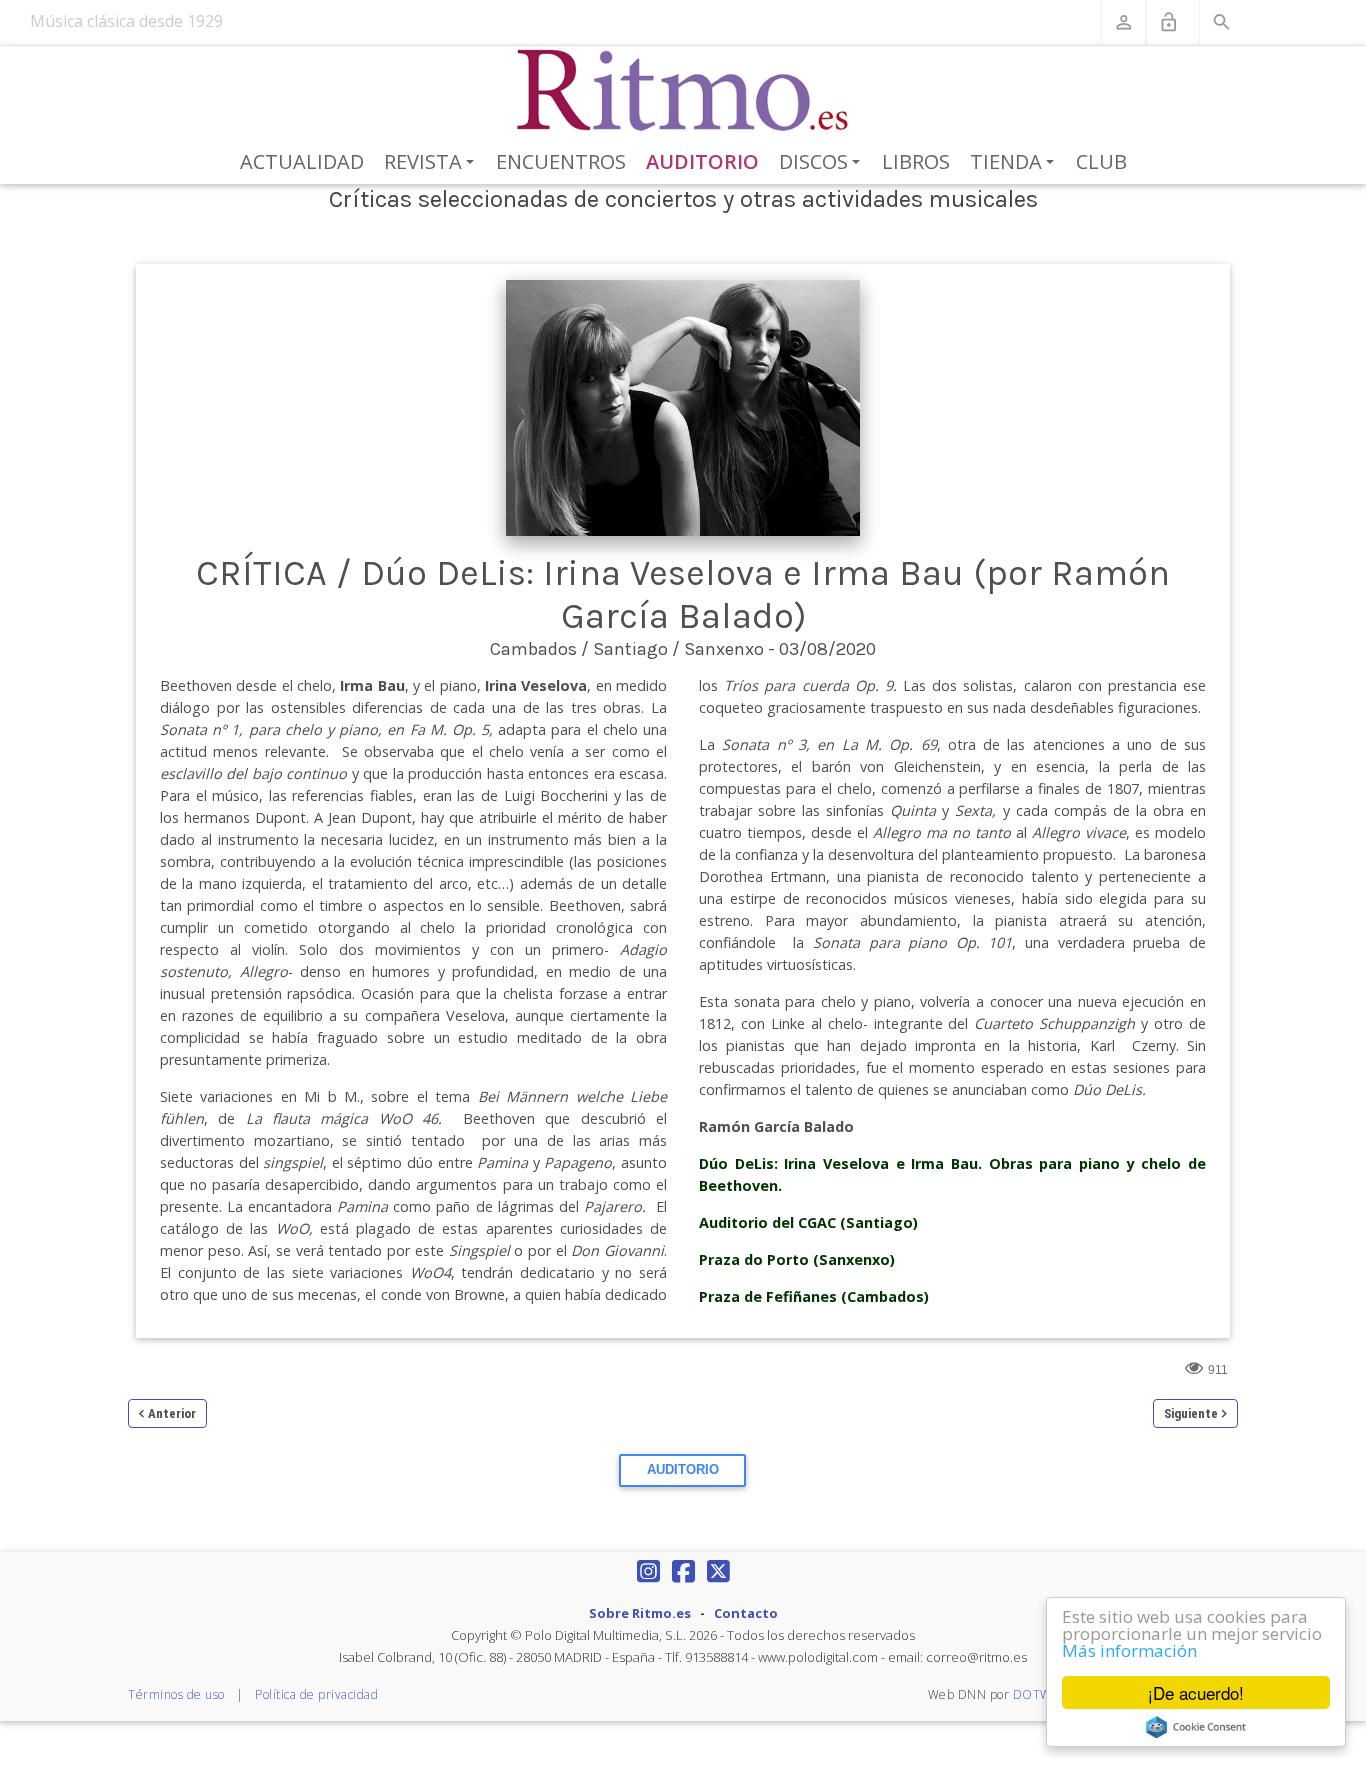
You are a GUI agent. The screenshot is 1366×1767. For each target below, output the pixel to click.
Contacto (746, 1613)
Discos (823, 163)
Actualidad (302, 161)
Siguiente (1191, 1413)
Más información (1129, 1650)
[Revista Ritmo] (683, 91)
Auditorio (702, 161)
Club (1101, 161)
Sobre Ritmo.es (640, 1613)
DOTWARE (1044, 1694)
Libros (916, 161)
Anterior (172, 1413)
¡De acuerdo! (1196, 1692)
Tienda (1015, 163)
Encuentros (561, 161)
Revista (432, 163)
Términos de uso (176, 1694)
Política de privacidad (316, 1694)
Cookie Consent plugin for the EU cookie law (1196, 1727)
